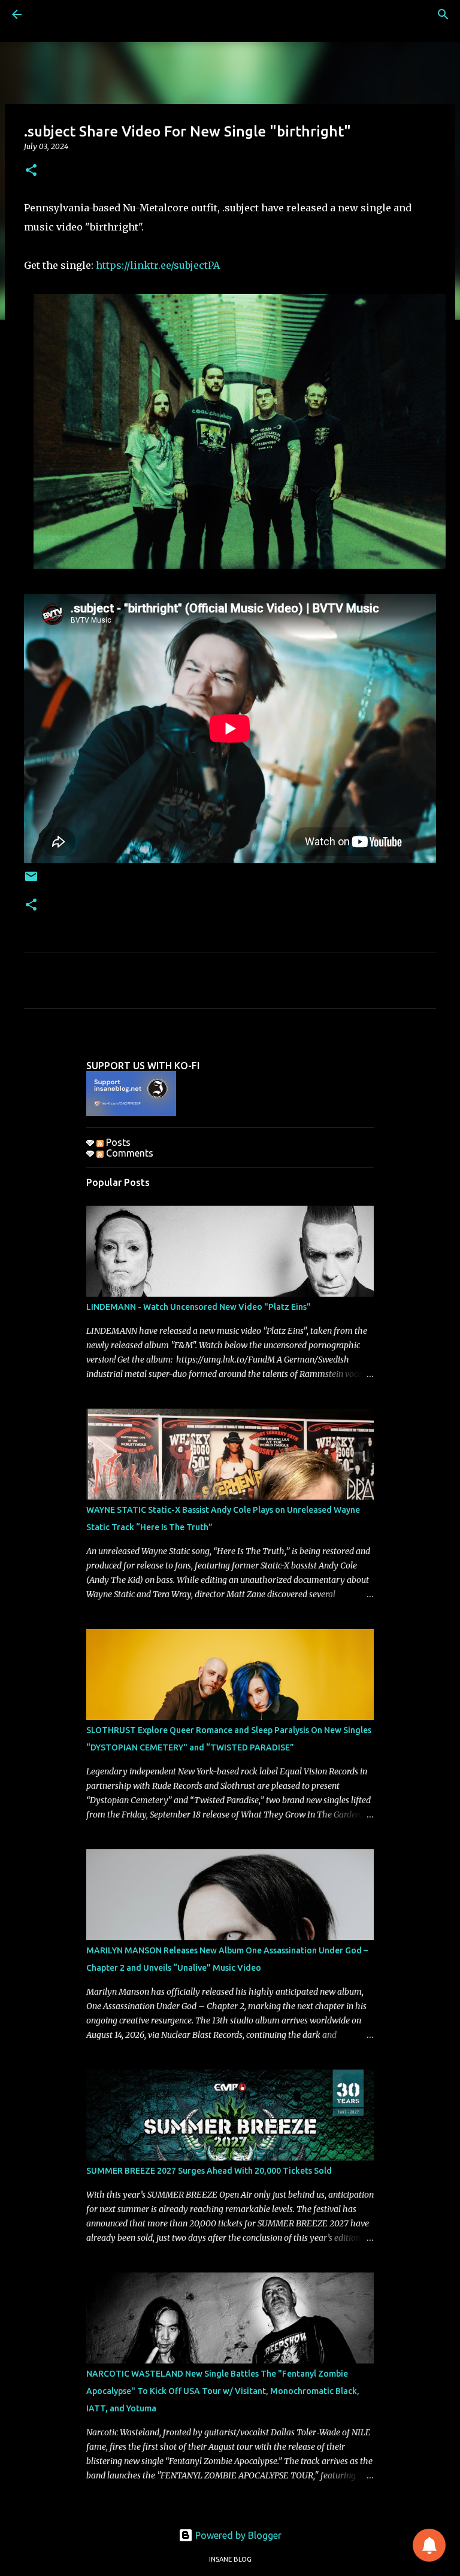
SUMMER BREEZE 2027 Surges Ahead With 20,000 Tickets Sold (209, 2171)
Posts (117, 1142)
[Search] (443, 14)
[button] (31, 171)
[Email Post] (31, 881)
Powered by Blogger (237, 2535)
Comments (128, 1153)
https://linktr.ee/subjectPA (158, 265)
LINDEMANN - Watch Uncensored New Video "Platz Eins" (199, 1307)
